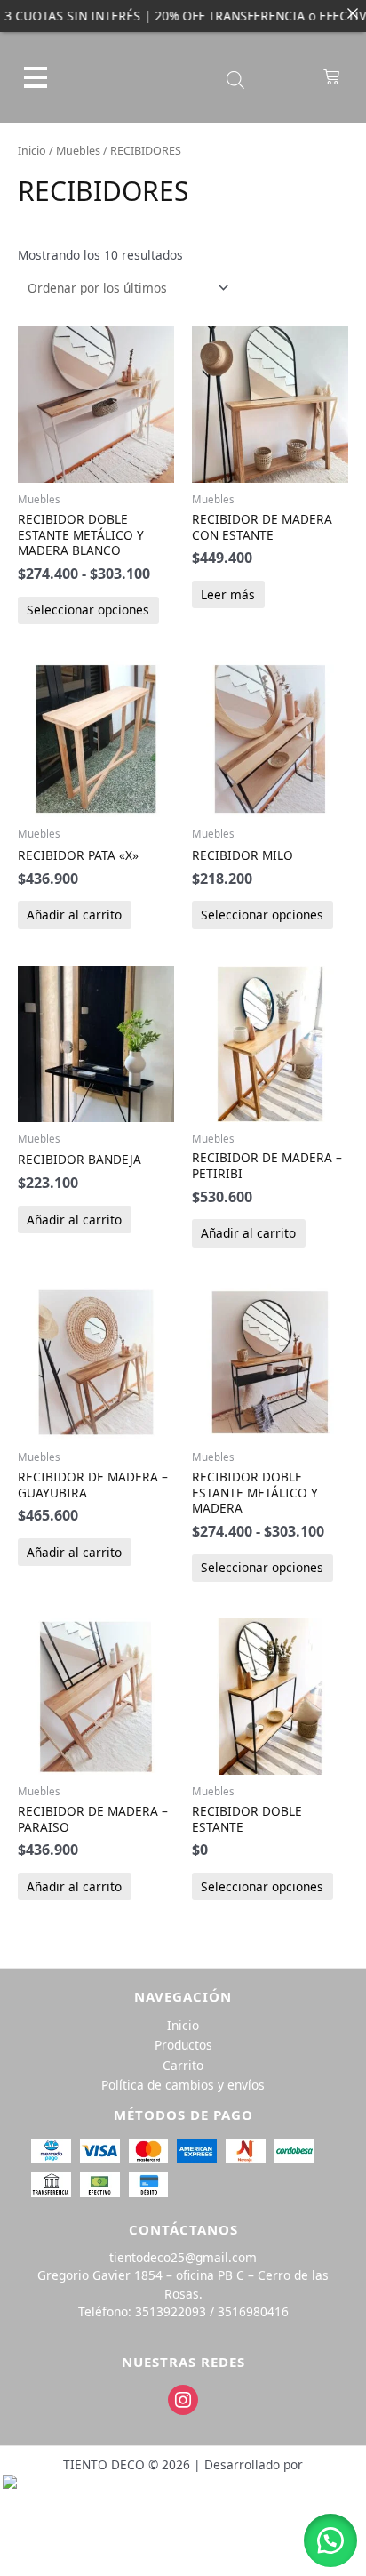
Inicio (32, 151)
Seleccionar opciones (88, 610)
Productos (183, 2045)
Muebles (78, 151)
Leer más (228, 594)
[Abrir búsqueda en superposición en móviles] (235, 80)
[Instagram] (183, 2399)
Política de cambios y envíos (183, 2085)
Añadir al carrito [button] (74, 915)
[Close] (353, 13)
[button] (330, 2540)
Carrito (183, 2065)
